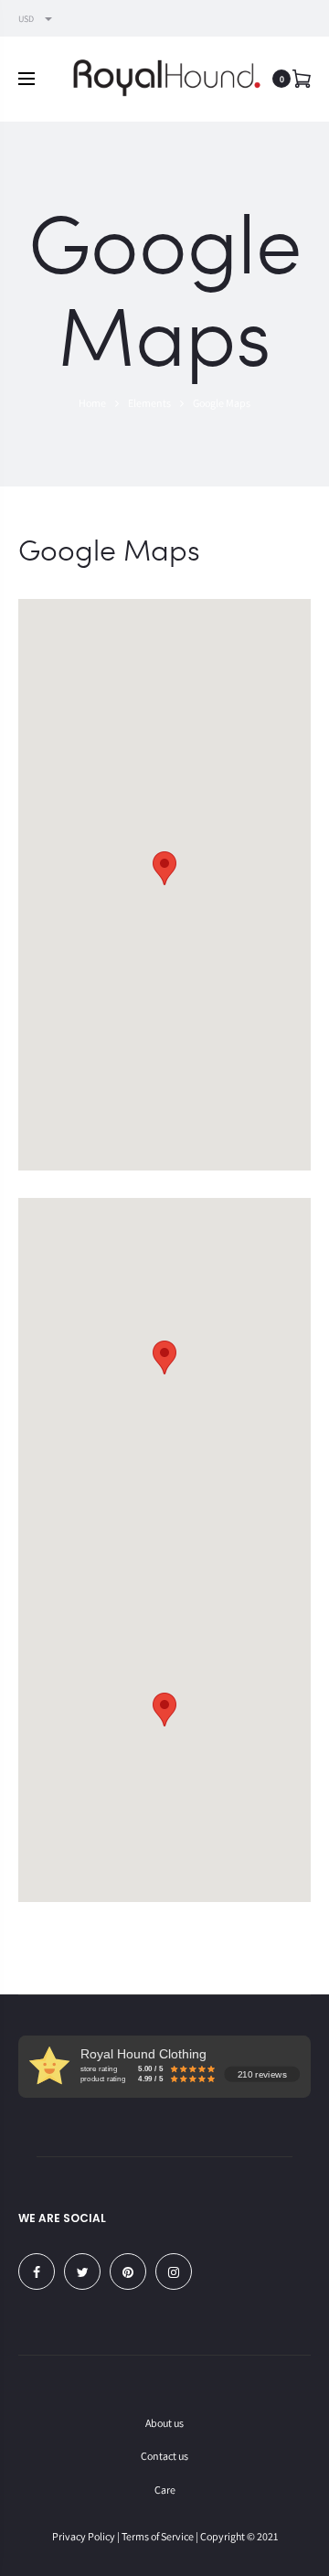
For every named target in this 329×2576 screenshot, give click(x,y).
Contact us (164, 2456)
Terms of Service (158, 2536)
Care (165, 2490)
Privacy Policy (84, 2536)
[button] (164, 868)
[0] (302, 78)
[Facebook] (37, 2271)
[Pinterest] (128, 2271)
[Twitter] (82, 2271)
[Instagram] (174, 2271)
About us (164, 2423)
